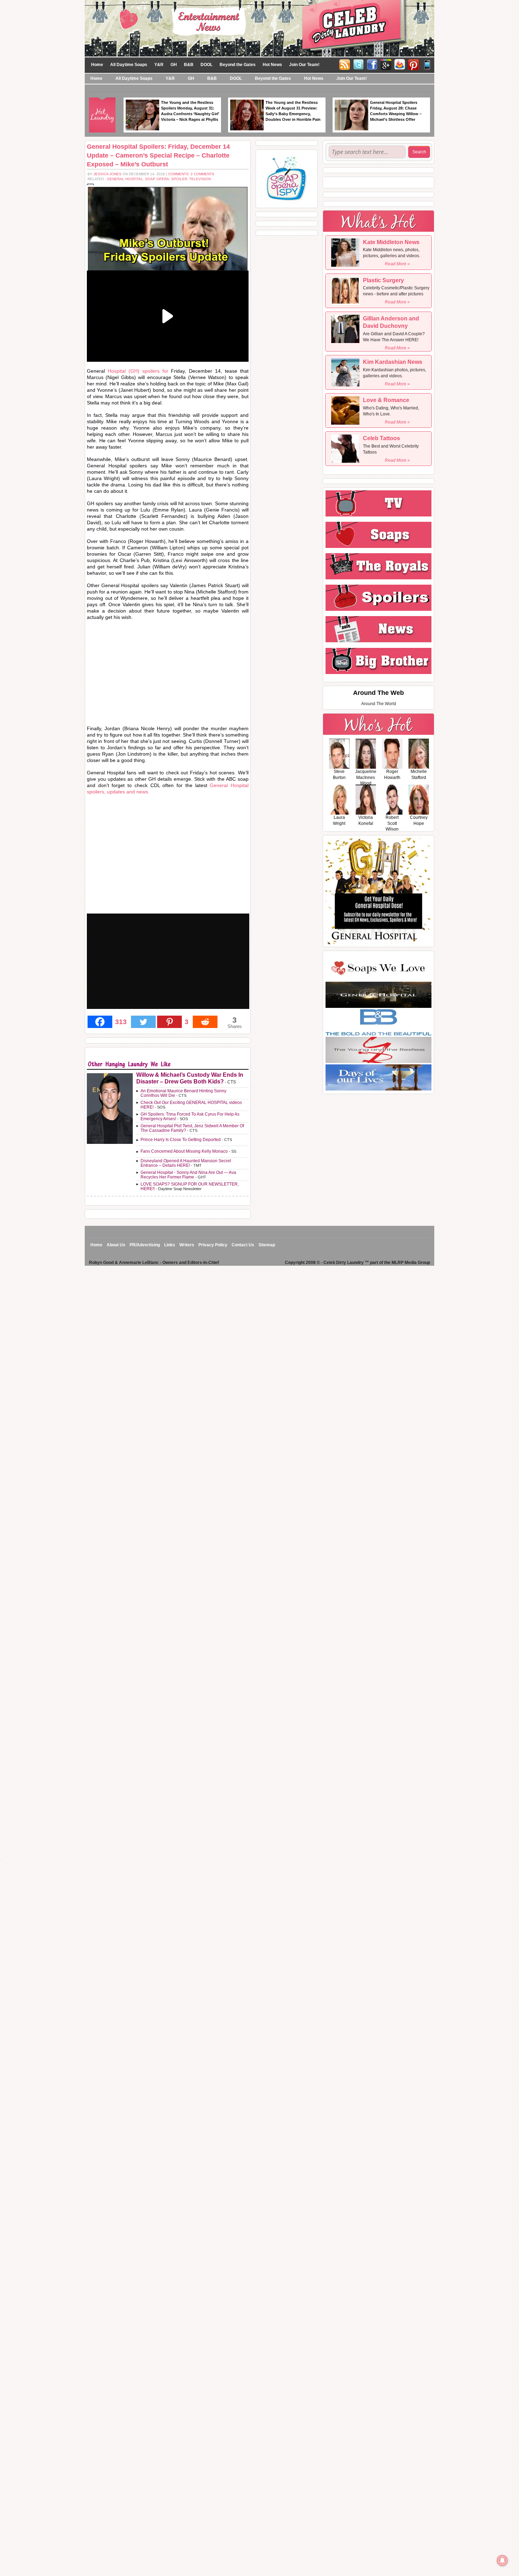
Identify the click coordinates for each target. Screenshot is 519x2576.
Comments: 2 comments (191, 174)
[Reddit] (205, 1022)
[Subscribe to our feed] (400, 64)
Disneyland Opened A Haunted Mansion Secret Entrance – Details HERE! (186, 1163)
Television (200, 179)
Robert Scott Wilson (392, 823)
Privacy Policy (213, 1245)
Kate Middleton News (391, 242)
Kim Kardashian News (393, 362)
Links (170, 1245)
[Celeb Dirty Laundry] (259, 28)
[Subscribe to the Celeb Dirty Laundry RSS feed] (345, 64)
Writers (187, 1245)
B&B (189, 65)
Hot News (272, 65)
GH (174, 65)
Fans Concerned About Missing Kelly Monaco (184, 1151)
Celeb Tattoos (381, 438)
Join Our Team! (304, 65)
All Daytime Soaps (129, 65)
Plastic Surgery (383, 280)
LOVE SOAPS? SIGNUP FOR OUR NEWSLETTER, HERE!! (190, 1186)
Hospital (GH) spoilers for (138, 371)
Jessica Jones (108, 174)
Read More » (397, 264)
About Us (116, 1245)
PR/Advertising (145, 1245)
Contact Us (243, 1245)
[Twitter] (358, 64)
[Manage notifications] (502, 2560)
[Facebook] (372, 64)
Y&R (159, 65)
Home (97, 65)
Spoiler (179, 179)
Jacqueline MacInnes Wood (366, 778)
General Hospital (125, 179)
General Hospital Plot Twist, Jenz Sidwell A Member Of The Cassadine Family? (192, 1128)
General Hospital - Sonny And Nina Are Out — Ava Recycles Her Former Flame (188, 1175)
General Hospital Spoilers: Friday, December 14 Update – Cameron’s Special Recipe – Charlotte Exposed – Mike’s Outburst (158, 155)
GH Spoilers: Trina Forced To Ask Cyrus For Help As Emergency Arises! (190, 1116)
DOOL (207, 65)
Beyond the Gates (238, 65)
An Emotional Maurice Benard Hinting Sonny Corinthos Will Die (183, 1093)
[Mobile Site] (427, 64)
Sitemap (267, 1245)
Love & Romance (386, 400)
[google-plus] (386, 64)
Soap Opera (157, 179)
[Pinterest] (413, 64)
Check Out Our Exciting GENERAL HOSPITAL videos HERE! (191, 1105)
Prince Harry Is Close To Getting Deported (181, 1140)
